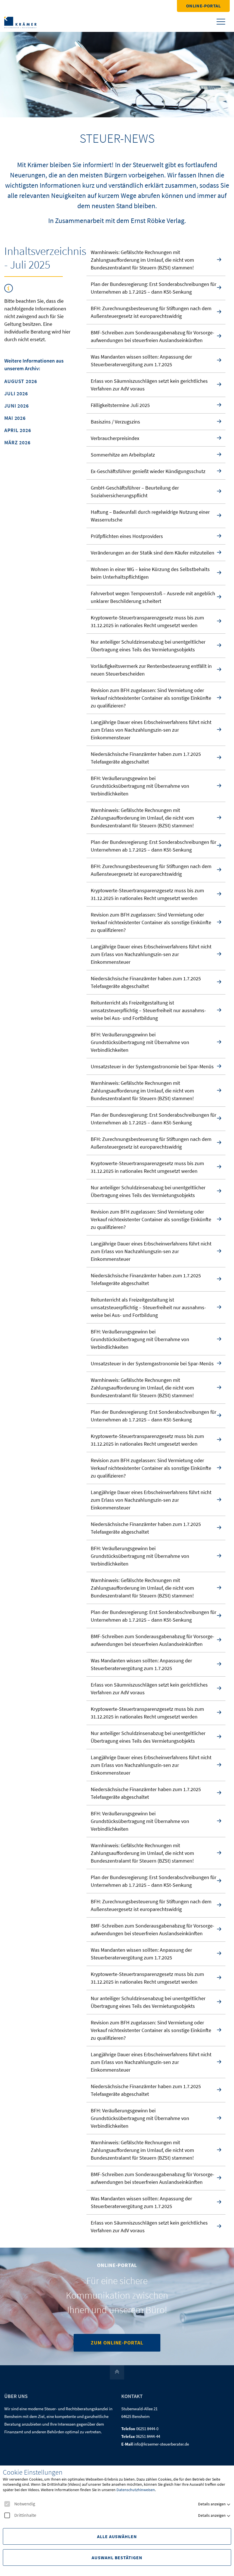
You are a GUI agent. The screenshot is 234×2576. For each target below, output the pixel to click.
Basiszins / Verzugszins (115, 422)
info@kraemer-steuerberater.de (161, 2444)
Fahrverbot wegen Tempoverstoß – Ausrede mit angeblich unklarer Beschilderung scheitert (153, 597)
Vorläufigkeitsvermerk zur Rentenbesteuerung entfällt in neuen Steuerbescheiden (151, 670)
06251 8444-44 (148, 2436)
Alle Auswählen (117, 2536)
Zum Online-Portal (117, 2343)
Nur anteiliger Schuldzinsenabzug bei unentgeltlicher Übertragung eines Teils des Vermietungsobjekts (148, 646)
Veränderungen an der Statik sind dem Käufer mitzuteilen (153, 553)
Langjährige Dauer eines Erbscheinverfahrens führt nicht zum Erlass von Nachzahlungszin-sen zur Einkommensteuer (151, 730)
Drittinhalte (25, 2515)
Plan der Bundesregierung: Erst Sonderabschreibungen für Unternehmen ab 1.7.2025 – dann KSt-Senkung (154, 288)
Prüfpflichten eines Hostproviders (127, 536)
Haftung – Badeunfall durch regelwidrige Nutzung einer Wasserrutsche (150, 516)
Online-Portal (203, 6)
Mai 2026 (15, 418)
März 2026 (17, 443)
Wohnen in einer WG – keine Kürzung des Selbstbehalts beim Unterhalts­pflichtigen (150, 573)
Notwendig (25, 2504)
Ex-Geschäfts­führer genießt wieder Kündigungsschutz (148, 471)
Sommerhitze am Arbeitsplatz (123, 455)
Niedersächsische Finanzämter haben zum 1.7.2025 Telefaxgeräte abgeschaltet (146, 758)
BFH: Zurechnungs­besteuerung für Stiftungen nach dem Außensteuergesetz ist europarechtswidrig (151, 312)
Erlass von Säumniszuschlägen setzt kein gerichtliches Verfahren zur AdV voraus (149, 385)
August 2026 (21, 381)
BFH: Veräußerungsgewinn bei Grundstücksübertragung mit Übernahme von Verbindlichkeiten (140, 786)
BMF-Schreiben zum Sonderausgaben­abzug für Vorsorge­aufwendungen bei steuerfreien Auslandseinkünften (153, 336)
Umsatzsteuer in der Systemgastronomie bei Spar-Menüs (152, 1066)
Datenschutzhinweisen (136, 2490)
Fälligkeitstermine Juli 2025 (120, 405)
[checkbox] (7, 2504)
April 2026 (18, 430)
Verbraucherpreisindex (115, 438)
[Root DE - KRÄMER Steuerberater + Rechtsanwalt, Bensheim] (20, 22)
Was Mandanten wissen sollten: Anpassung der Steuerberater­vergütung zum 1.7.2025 (141, 361)
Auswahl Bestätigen (117, 2557)
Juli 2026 (16, 394)
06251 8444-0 (147, 2429)
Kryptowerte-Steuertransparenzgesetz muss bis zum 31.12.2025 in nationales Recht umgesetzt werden (147, 621)
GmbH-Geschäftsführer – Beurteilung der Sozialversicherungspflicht (135, 492)
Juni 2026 (17, 406)
